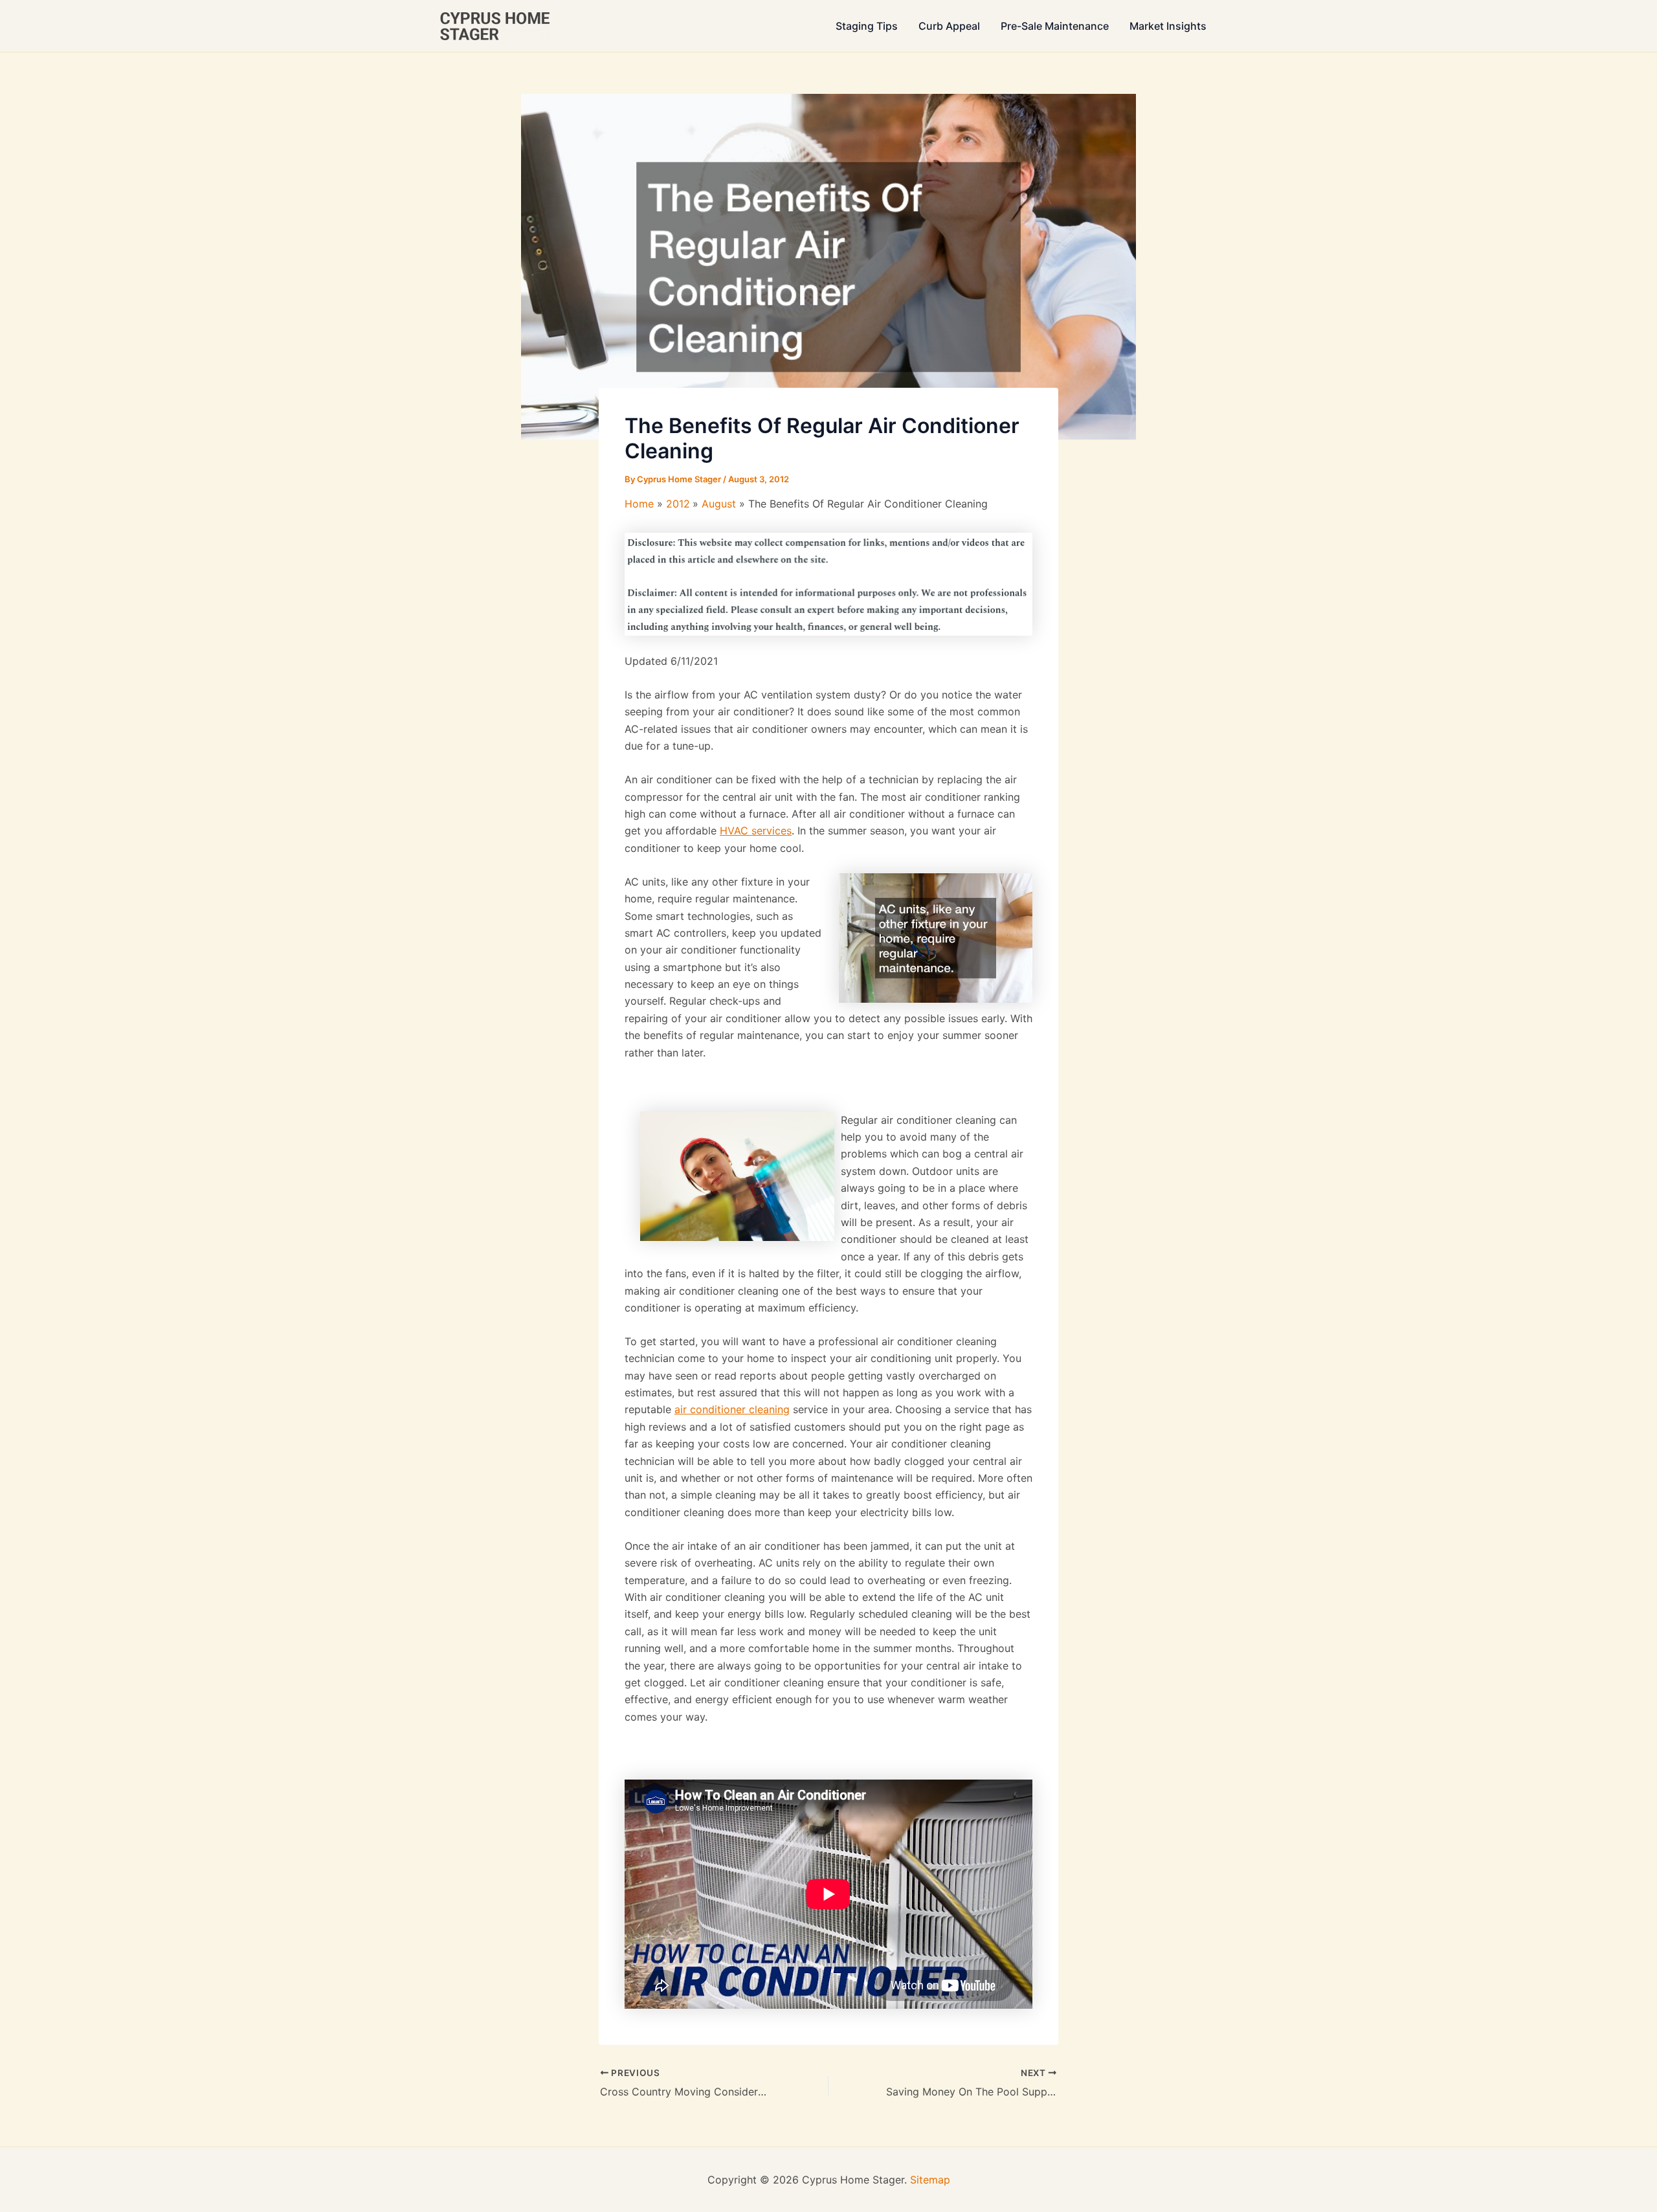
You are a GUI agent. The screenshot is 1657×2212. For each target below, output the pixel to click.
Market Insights (1168, 26)
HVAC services (756, 831)
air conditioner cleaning (732, 1409)
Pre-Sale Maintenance (1055, 26)
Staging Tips (867, 26)
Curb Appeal (949, 26)
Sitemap (930, 2180)
